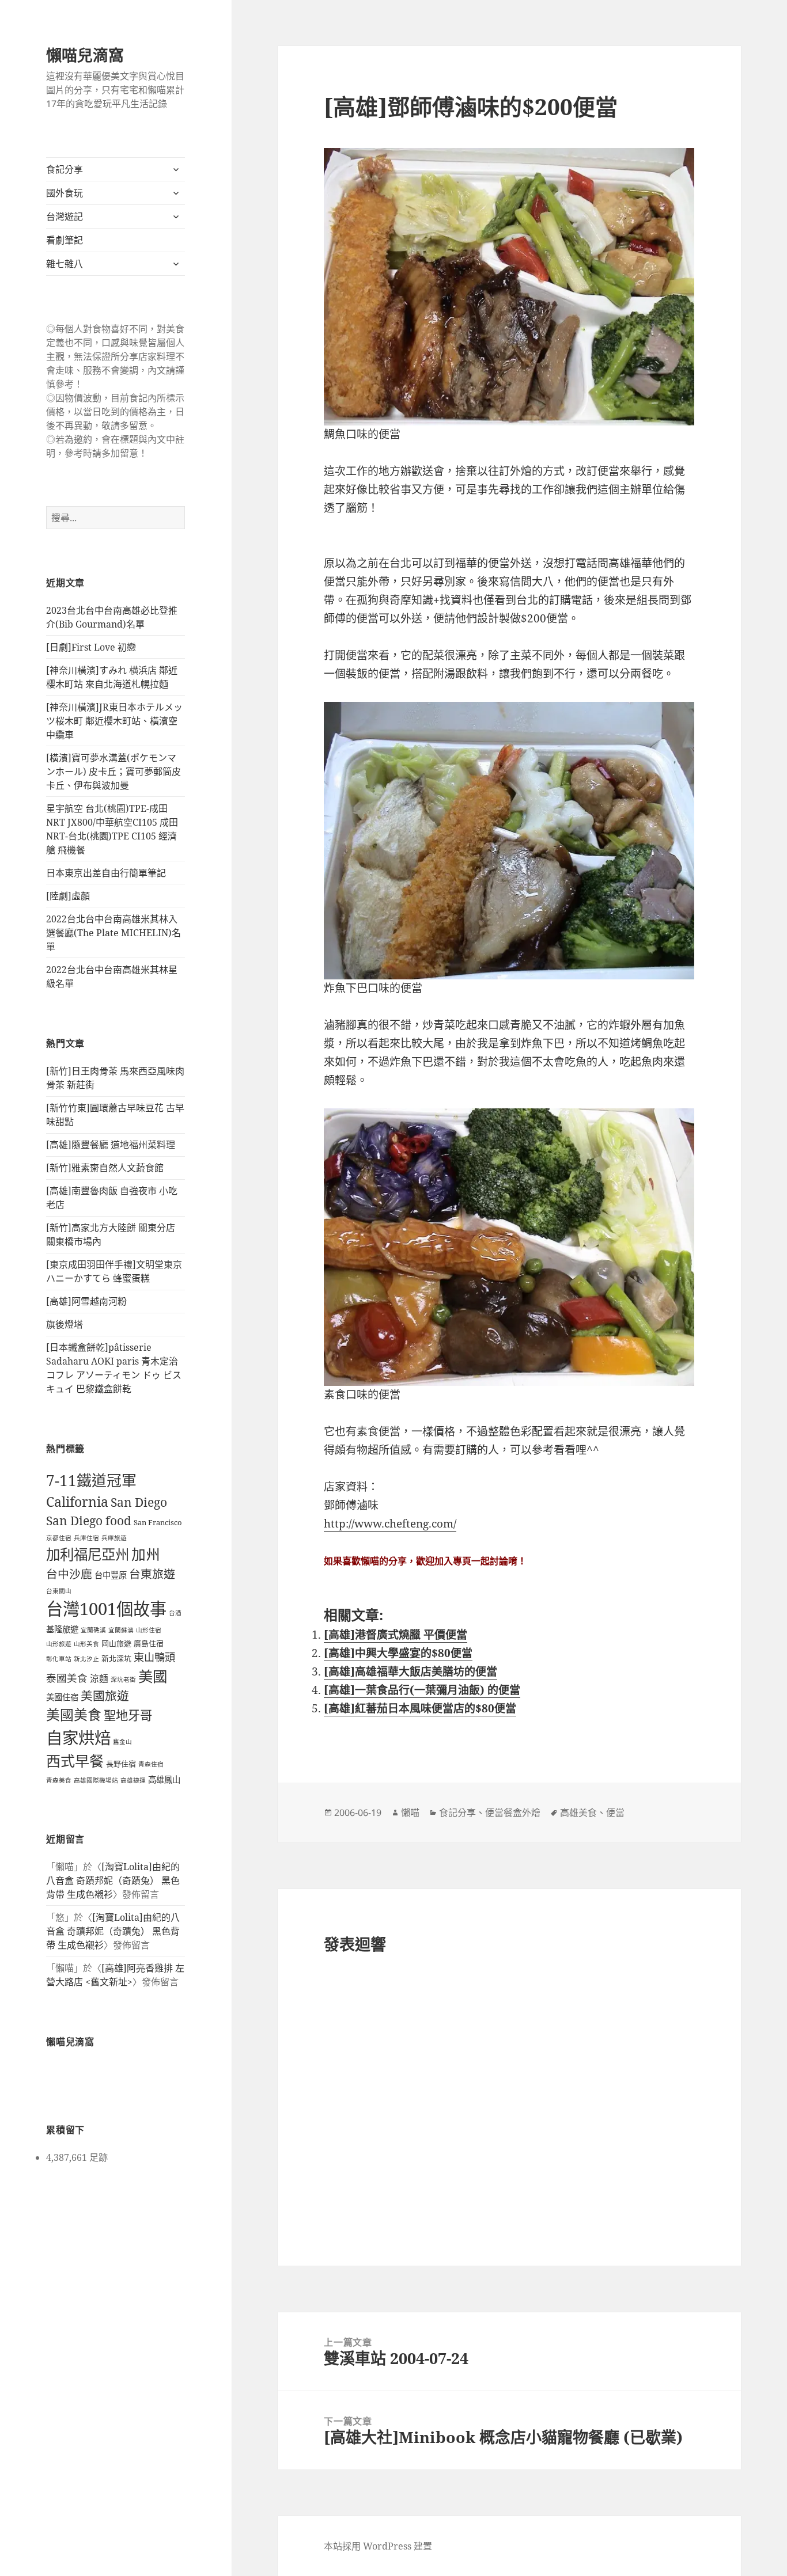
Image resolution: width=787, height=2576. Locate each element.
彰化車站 (59, 1659)
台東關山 (59, 1591)
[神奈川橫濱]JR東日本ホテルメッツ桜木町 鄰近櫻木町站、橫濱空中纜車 (114, 721)
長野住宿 (121, 1764)
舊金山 (122, 1742)
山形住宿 (149, 1630)
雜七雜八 (65, 264)
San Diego (139, 1502)
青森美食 (59, 1780)
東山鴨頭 (154, 1657)
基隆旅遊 (62, 1629)
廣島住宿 (149, 1643)
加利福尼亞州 (88, 1554)
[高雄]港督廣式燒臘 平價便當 (396, 1635)
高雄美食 (578, 1813)
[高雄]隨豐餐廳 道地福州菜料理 (111, 1145)
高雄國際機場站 (96, 1780)
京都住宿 (59, 1538)
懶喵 (410, 1813)
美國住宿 (62, 1697)
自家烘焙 (78, 1738)
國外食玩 (65, 193)
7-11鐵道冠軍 (91, 1480)
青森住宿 (151, 1764)
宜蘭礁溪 (93, 1630)
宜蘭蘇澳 (121, 1630)
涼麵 (99, 1678)
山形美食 (86, 1644)
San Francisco (158, 1522)
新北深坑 (116, 1658)
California (77, 1502)
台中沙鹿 (69, 1574)
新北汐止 (86, 1659)
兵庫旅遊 (114, 1538)
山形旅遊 (59, 1644)
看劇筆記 (65, 240)
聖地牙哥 (128, 1715)
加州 (146, 1554)
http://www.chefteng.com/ (390, 1523)
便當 (615, 1813)
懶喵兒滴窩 (85, 55)
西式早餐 (75, 1761)
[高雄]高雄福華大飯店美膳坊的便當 (410, 1671)
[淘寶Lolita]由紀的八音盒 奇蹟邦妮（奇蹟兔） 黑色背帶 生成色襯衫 (113, 1880)
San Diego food (89, 1521)
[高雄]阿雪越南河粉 (86, 1301)
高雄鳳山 (164, 1779)
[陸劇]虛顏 (68, 896)
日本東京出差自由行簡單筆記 (106, 873)
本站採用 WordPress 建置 (378, 2546)
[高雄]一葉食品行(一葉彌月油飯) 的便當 (422, 1690)
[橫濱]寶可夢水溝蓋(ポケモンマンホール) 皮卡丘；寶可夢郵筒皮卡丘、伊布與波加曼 (113, 772)
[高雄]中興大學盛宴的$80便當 (398, 1653)
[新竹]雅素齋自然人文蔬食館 (105, 1168)
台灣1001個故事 (106, 1609)
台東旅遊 (152, 1574)
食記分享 (65, 169)
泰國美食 (67, 1678)
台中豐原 (111, 1575)
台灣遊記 (65, 216)
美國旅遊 (105, 1696)
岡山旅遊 (116, 1643)
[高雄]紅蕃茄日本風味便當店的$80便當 (420, 1708)
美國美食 (74, 1715)
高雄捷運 (133, 1780)
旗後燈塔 (65, 1324)
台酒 (175, 1613)
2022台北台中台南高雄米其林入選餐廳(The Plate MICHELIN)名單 (113, 933)
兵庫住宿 (86, 1538)
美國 (153, 1676)
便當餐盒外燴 (513, 1813)
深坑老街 (123, 1680)
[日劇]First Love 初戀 (91, 647)
